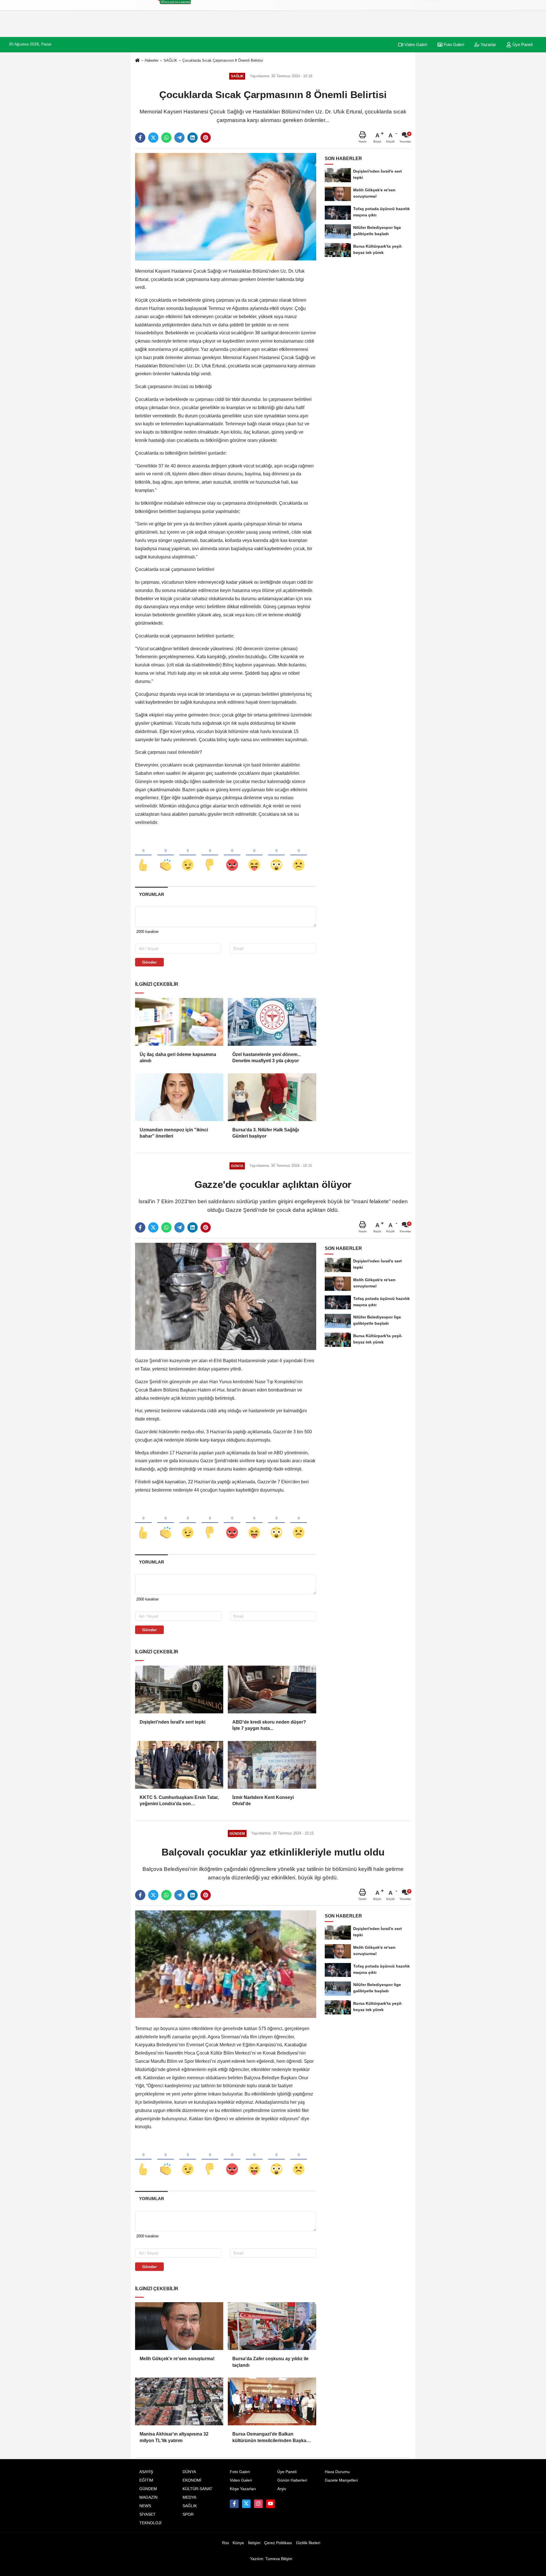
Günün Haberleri (292, 2480)
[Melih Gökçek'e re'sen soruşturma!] (179, 2326)
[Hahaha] (254, 856)
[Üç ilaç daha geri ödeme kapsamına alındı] (179, 1022)
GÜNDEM (148, 2489)
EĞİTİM (146, 2480)
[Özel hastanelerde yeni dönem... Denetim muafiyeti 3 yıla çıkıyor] (272, 1022)
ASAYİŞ (146, 2472)
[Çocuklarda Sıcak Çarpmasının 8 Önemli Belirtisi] (226, 207)
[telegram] (179, 138)
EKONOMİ (192, 2480)
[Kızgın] (232, 856)
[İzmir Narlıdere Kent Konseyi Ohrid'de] (272, 1765)
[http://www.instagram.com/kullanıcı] (258, 2504)
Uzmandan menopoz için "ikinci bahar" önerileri (174, 1133)
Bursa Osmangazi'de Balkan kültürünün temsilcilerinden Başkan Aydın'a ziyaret (271, 2438)
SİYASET (147, 2514)
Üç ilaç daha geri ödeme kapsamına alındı (178, 1058)
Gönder (149, 962)
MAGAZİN (148, 2497)
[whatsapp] (166, 138)
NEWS (145, 2506)
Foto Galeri (453, 44)
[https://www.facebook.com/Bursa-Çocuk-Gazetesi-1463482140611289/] (234, 2504)
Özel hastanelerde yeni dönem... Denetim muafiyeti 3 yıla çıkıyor (267, 1058)
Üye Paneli (522, 44)
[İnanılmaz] (276, 856)
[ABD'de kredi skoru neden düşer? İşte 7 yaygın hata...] (272, 1689)
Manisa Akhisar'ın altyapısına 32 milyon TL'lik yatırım (174, 2437)
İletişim (254, 2543)
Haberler (152, 60)
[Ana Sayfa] (137, 61)
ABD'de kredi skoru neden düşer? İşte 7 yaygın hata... (269, 1725)
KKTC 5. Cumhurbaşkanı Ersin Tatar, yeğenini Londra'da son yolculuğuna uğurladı (179, 1801)
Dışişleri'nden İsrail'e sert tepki (172, 1722)
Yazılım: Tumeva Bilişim (271, 2559)
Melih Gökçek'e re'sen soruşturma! (177, 2359)
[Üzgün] (299, 856)
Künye (238, 2543)
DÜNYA (189, 2472)
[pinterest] (206, 138)
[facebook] (140, 138)
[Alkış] (166, 856)
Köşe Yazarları (243, 2489)
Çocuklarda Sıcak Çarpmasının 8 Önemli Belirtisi (223, 60)
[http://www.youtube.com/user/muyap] (270, 2504)
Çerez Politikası (278, 2543)
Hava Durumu (337, 2472)
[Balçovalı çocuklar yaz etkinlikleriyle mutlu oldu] (226, 1964)
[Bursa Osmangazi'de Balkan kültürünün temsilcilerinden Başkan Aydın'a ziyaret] (272, 2401)
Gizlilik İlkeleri (308, 2543)
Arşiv (282, 2489)
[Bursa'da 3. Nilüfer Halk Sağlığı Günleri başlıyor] (272, 1097)
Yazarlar (488, 44)
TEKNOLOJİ (150, 2523)
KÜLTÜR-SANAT (197, 2489)
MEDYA (189, 2497)
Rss (226, 2543)
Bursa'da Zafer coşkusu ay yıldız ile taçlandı (270, 2362)
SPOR (188, 2514)
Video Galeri (415, 44)
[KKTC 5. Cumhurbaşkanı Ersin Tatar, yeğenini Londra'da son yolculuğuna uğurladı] (179, 1765)
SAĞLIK (170, 60)
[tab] (151, 894)
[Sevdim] (188, 856)
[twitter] (153, 138)
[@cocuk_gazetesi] (246, 2504)
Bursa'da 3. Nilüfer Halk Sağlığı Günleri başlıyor (266, 1133)
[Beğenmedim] (210, 856)
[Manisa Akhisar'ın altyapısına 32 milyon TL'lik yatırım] (179, 2401)
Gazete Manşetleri (341, 2480)
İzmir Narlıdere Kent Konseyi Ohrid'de (263, 1800)
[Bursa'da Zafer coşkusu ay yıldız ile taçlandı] (272, 2326)
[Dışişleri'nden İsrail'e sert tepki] (179, 1689)
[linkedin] (193, 138)
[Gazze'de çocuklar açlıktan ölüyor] (226, 1296)
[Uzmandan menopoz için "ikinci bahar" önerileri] (179, 1097)
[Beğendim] (143, 856)
